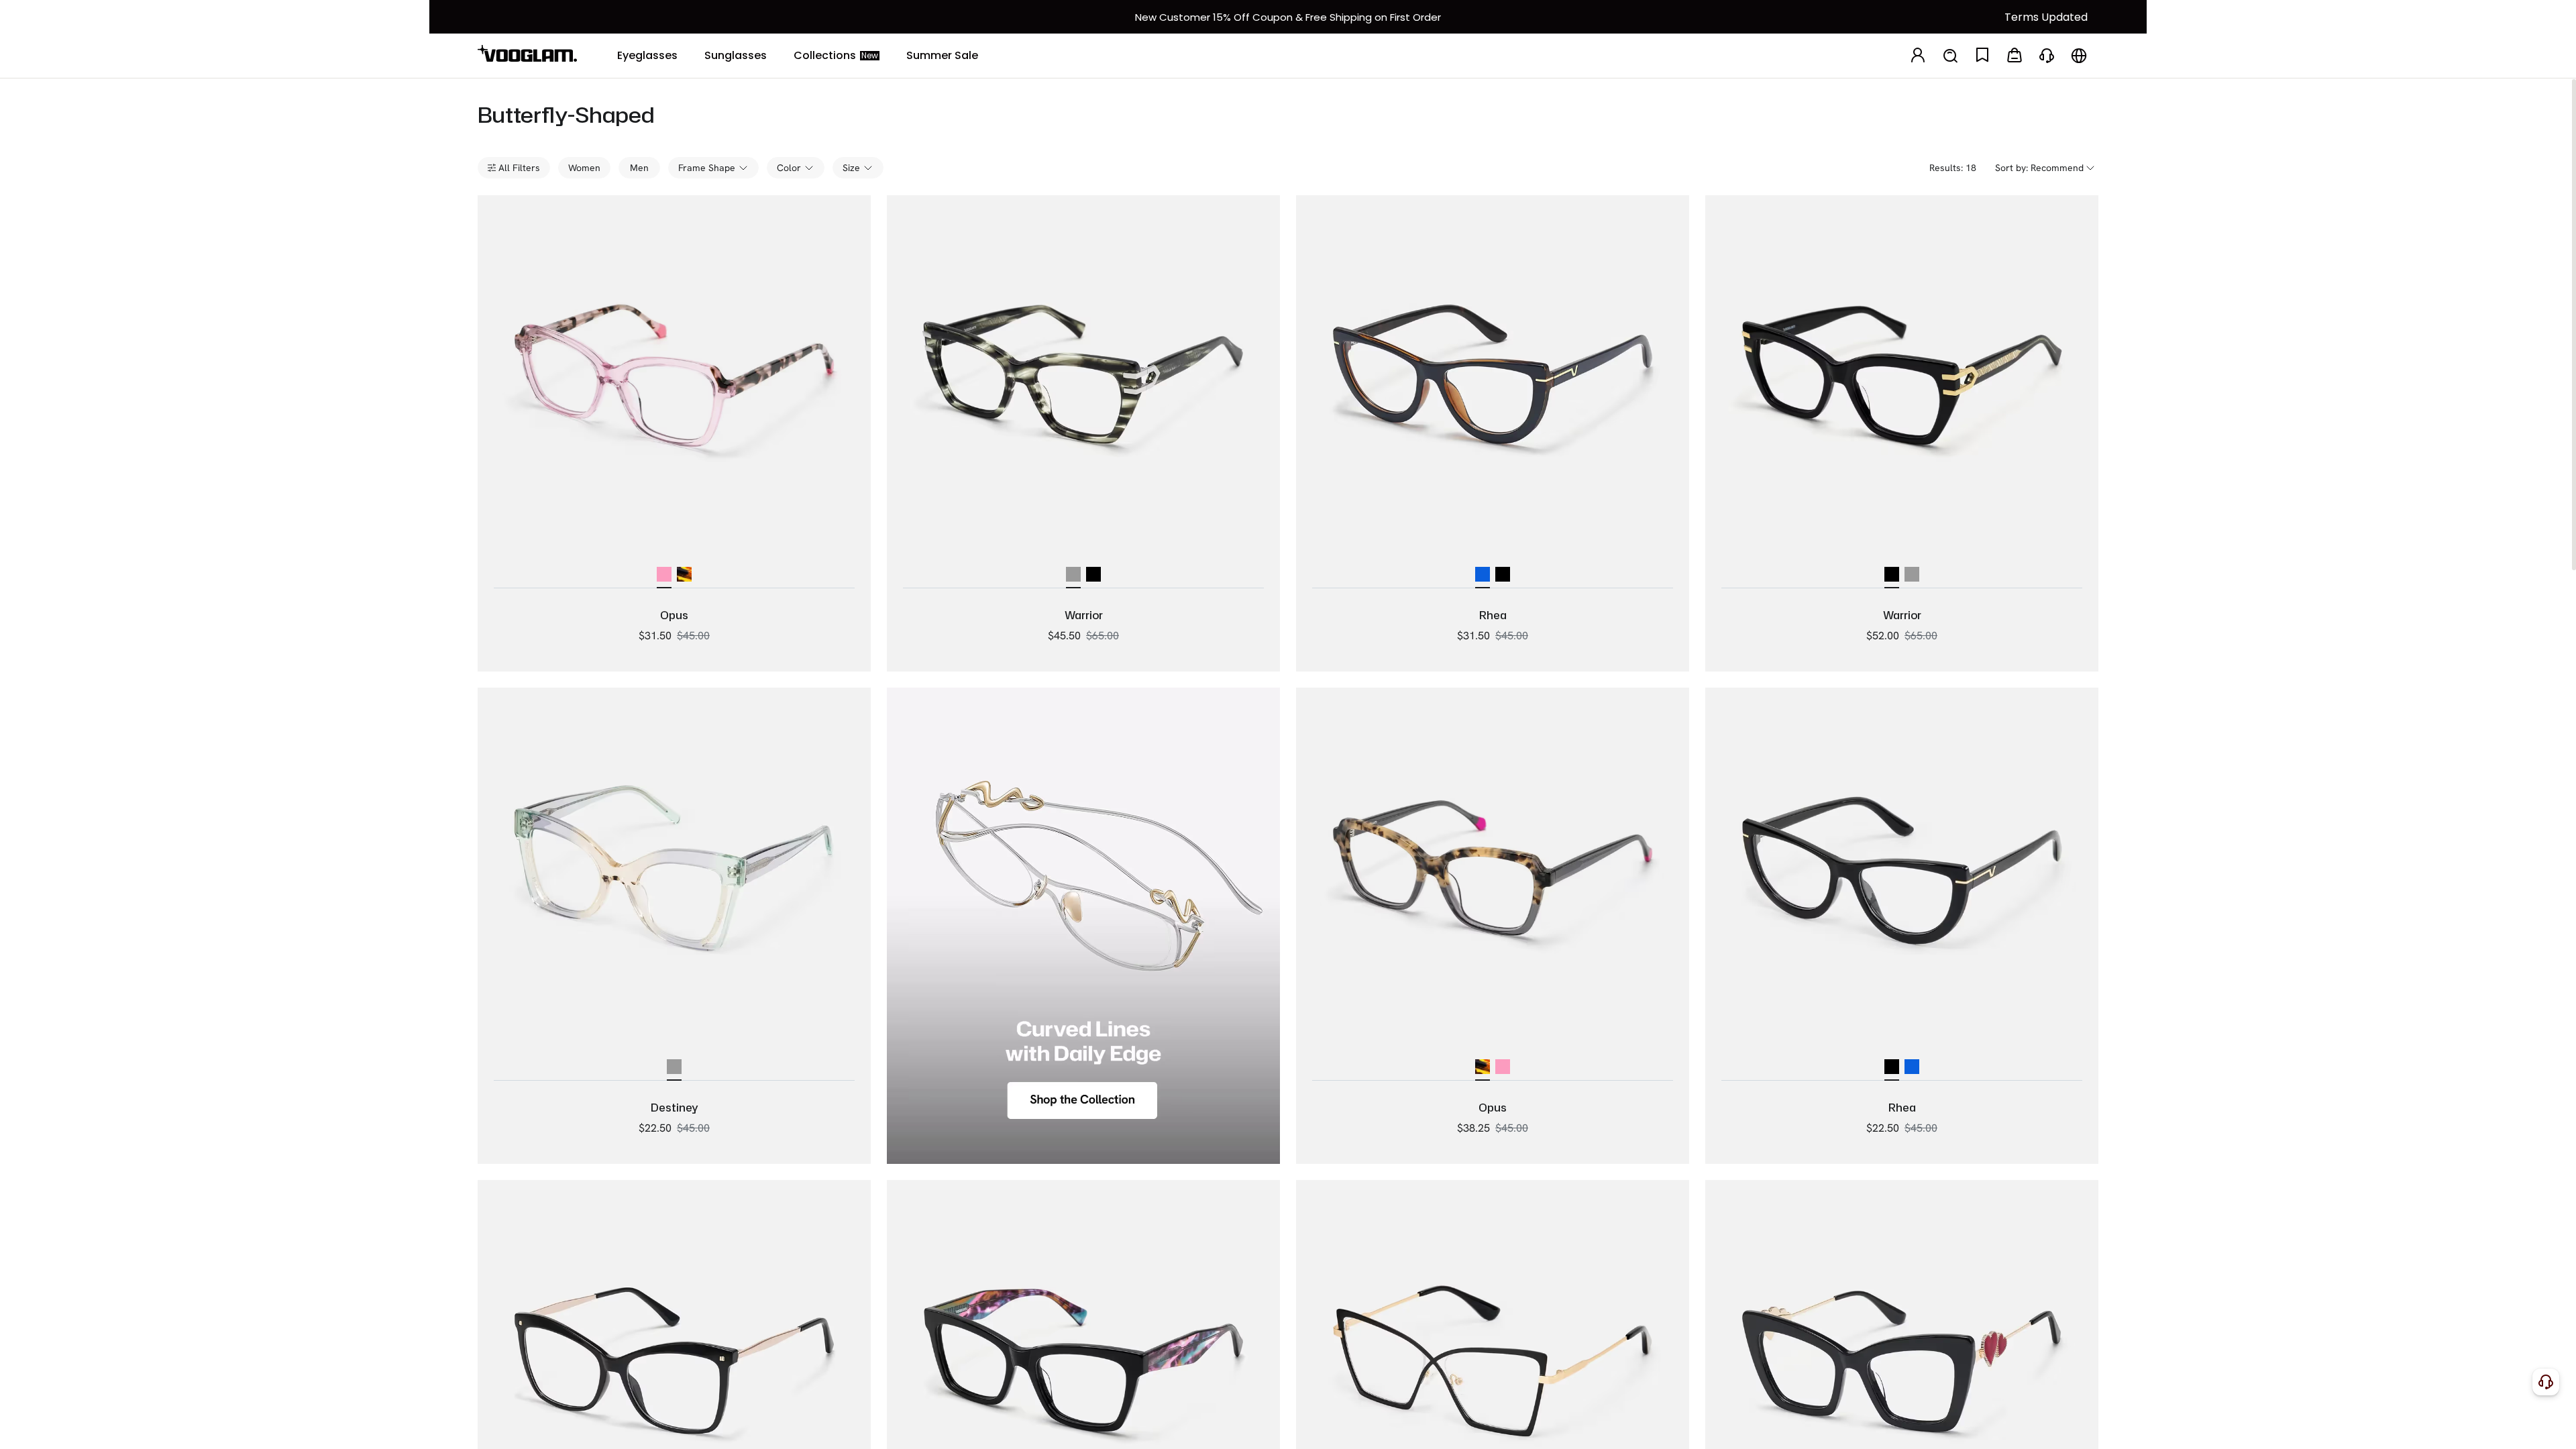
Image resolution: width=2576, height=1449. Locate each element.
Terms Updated (2046, 17)
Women (584, 168)
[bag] (2015, 56)
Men (639, 168)
